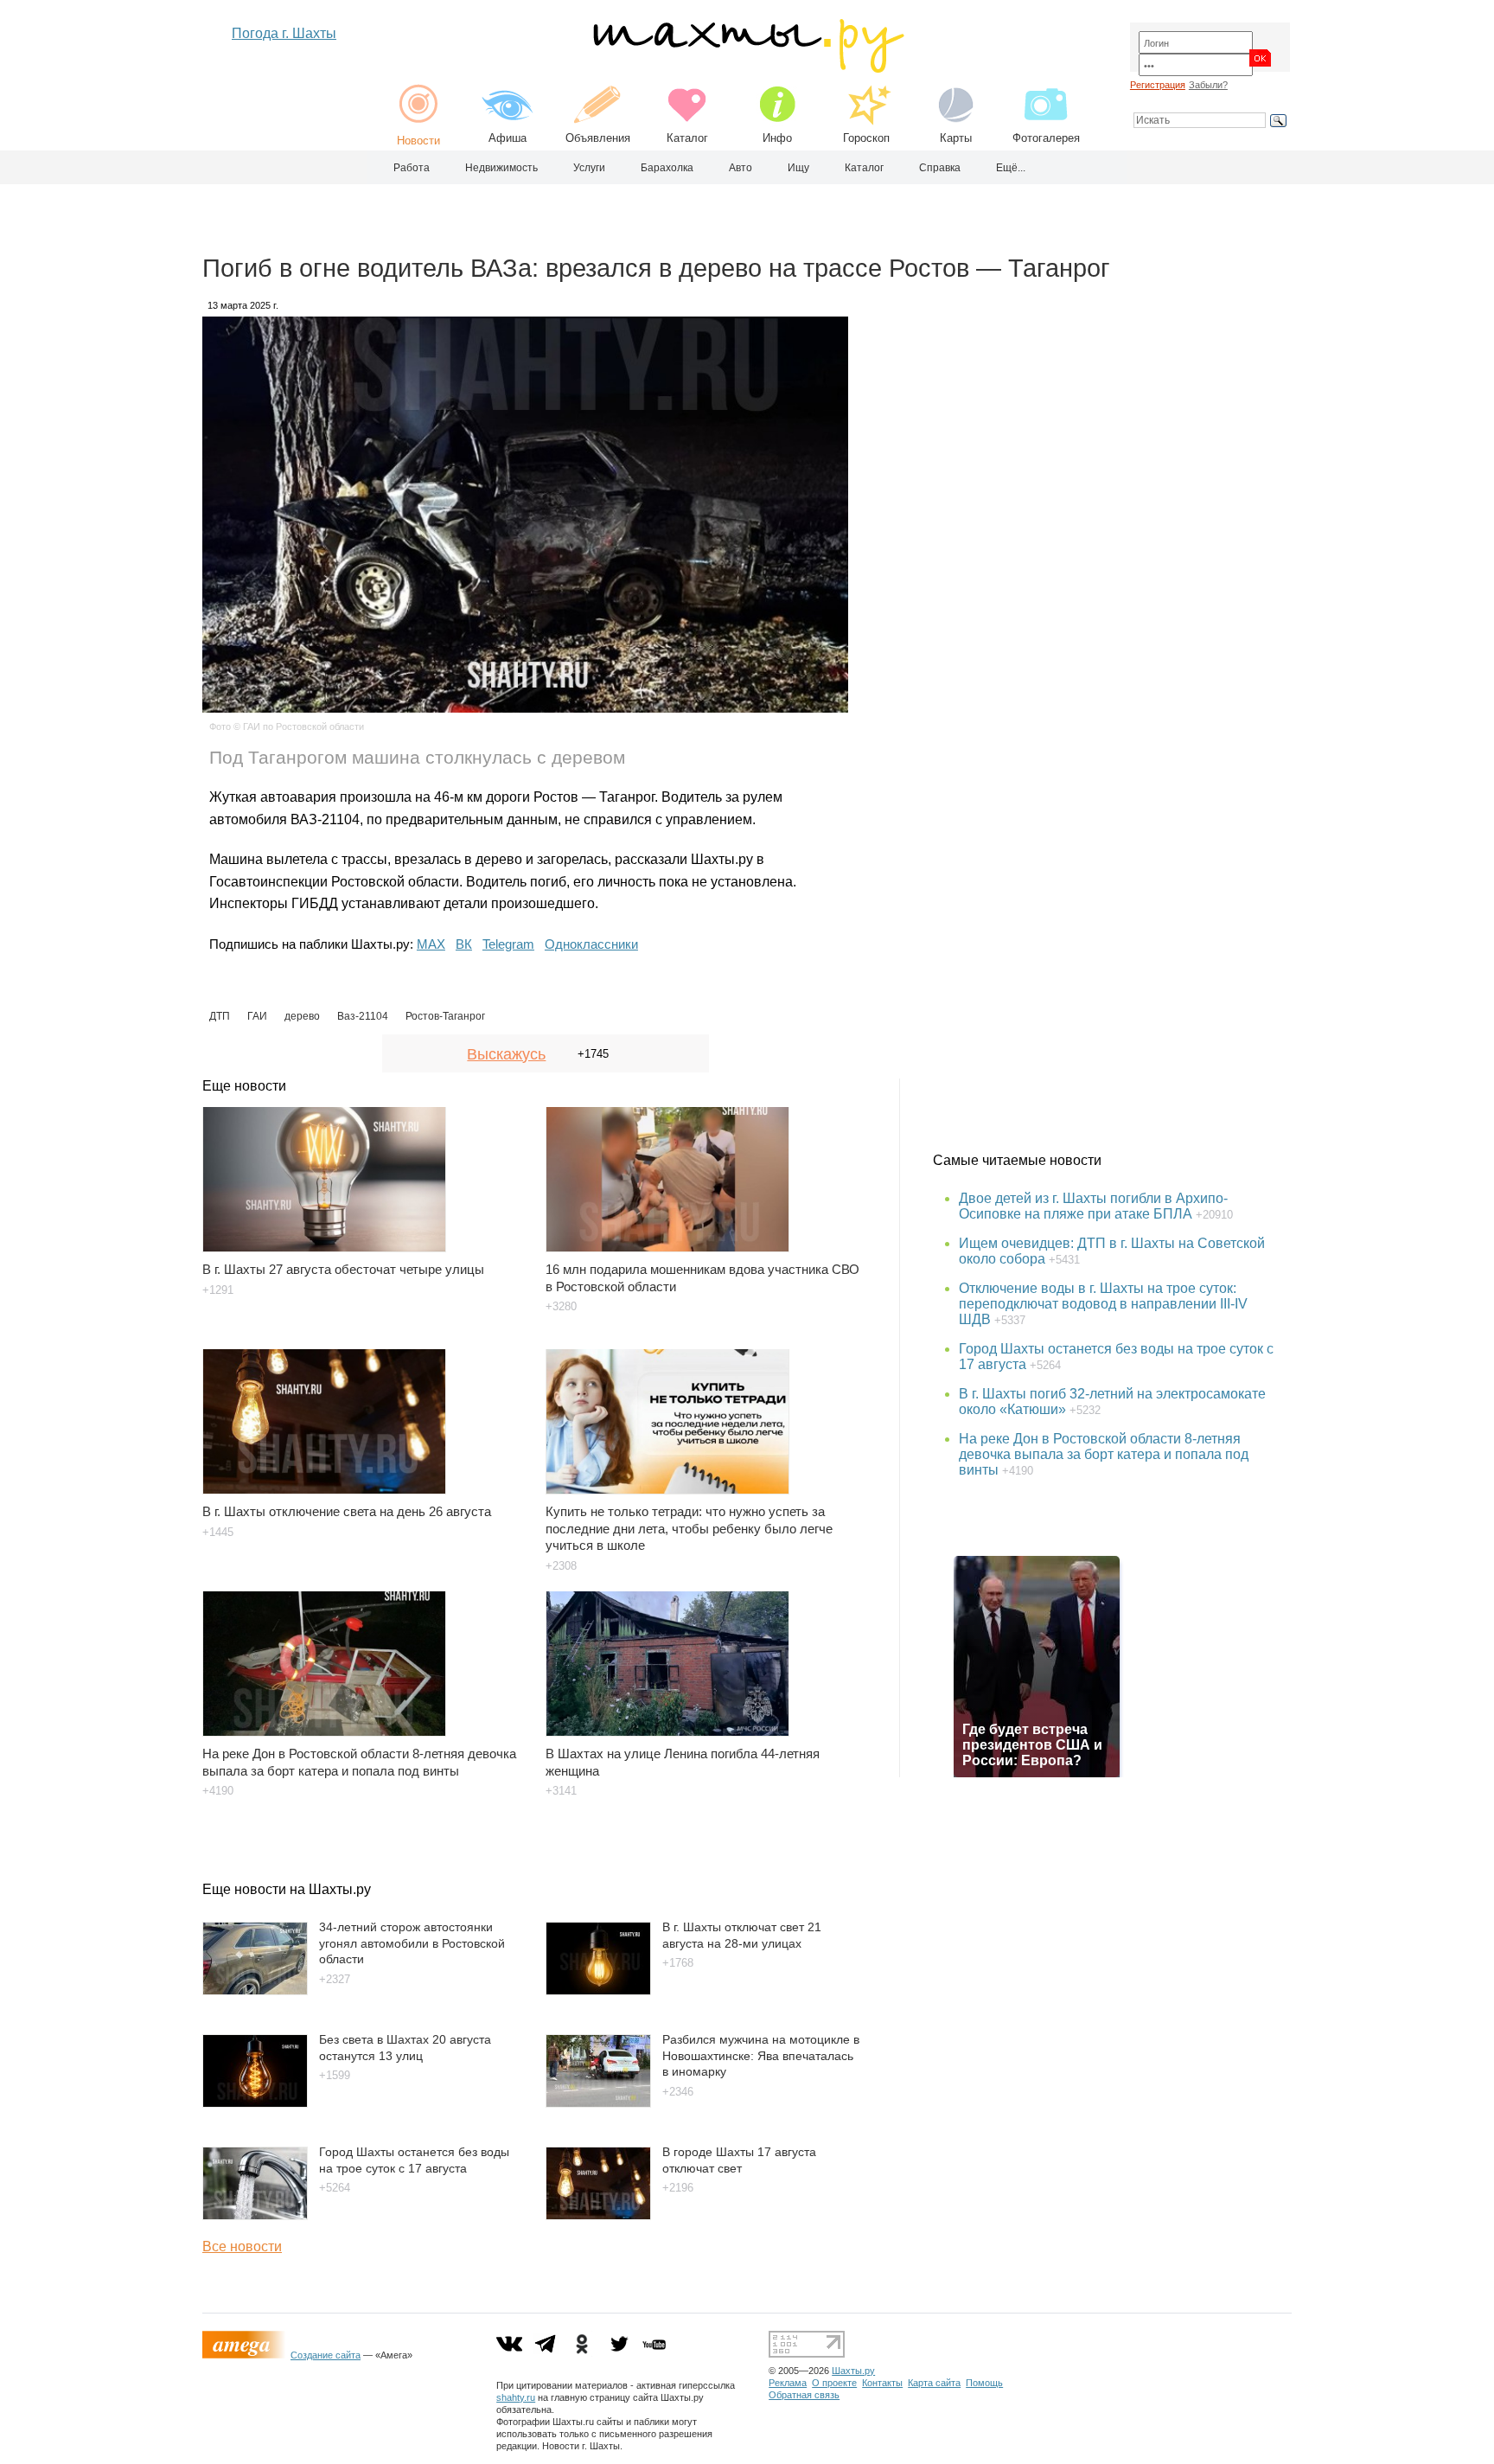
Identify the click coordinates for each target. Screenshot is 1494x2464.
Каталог (687, 138)
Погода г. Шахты (284, 33)
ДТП (220, 1016)
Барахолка (667, 168)
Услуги (589, 168)
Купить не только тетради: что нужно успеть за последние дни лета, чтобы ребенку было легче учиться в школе (689, 1529)
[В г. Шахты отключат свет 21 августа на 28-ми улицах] (598, 1990)
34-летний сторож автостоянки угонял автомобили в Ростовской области (412, 1943)
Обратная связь (804, 2395)
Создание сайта (326, 2355)
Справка (940, 168)
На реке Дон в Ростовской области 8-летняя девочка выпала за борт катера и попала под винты (1104, 1454)
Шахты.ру (853, 2371)
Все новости (242, 2246)
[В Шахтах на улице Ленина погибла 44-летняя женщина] (707, 1655)
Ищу (798, 168)
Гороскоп (866, 138)
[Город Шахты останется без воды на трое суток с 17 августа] (255, 2215)
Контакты (882, 2383)
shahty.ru (516, 2397)
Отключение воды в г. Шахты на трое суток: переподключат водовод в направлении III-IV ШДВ (1103, 1304)
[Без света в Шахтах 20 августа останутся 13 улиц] (255, 2103)
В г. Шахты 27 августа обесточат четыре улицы (343, 1269)
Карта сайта (934, 2383)
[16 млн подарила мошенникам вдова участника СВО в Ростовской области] (707, 1171)
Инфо (777, 138)
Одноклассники (591, 944)
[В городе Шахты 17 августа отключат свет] (598, 2215)
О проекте (834, 2383)
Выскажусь (506, 1054)
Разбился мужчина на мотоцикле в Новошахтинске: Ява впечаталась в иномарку (761, 2055)
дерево (302, 1016)
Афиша (508, 138)
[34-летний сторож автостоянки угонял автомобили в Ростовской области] (255, 1990)
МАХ (431, 944)
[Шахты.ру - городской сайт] (747, 69)
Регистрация (1158, 85)
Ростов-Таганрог (445, 1016)
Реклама (788, 2383)
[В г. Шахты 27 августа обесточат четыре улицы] (364, 1171)
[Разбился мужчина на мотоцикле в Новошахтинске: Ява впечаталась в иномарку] (598, 2103)
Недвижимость (501, 168)
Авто (741, 168)
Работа (412, 168)
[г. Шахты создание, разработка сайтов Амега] (246, 2355)
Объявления (598, 138)
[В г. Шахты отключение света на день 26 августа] (364, 1413)
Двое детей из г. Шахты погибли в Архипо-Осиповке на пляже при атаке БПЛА (1093, 1206)
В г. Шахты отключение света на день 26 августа (347, 1511)
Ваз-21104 (363, 1016)
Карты (956, 138)
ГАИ (257, 1016)
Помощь (984, 2383)
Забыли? (1208, 85)
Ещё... (1011, 168)
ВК (464, 944)
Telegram (508, 944)
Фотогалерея (1046, 138)
